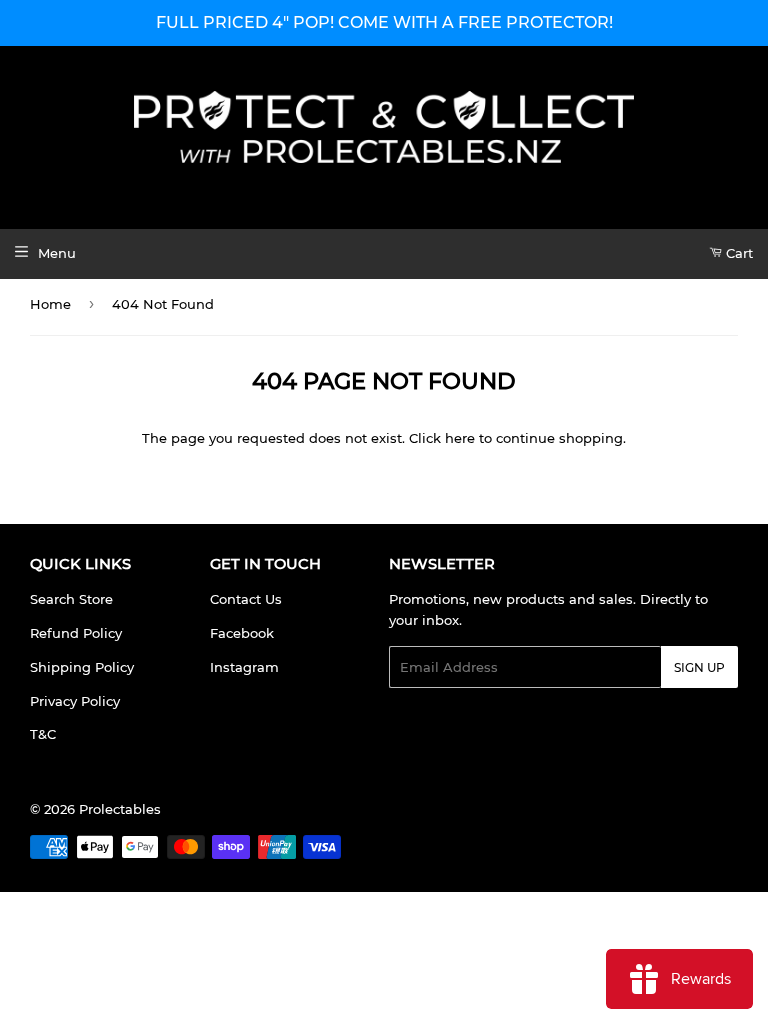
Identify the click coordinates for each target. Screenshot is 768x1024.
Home (50, 304)
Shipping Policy (82, 667)
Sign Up (699, 667)
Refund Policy (76, 633)
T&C (43, 734)
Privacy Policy (75, 701)
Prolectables (120, 809)
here (460, 438)
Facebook (242, 633)
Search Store (71, 599)
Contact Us (246, 599)
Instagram (244, 667)
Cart (737, 253)
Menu (57, 253)
